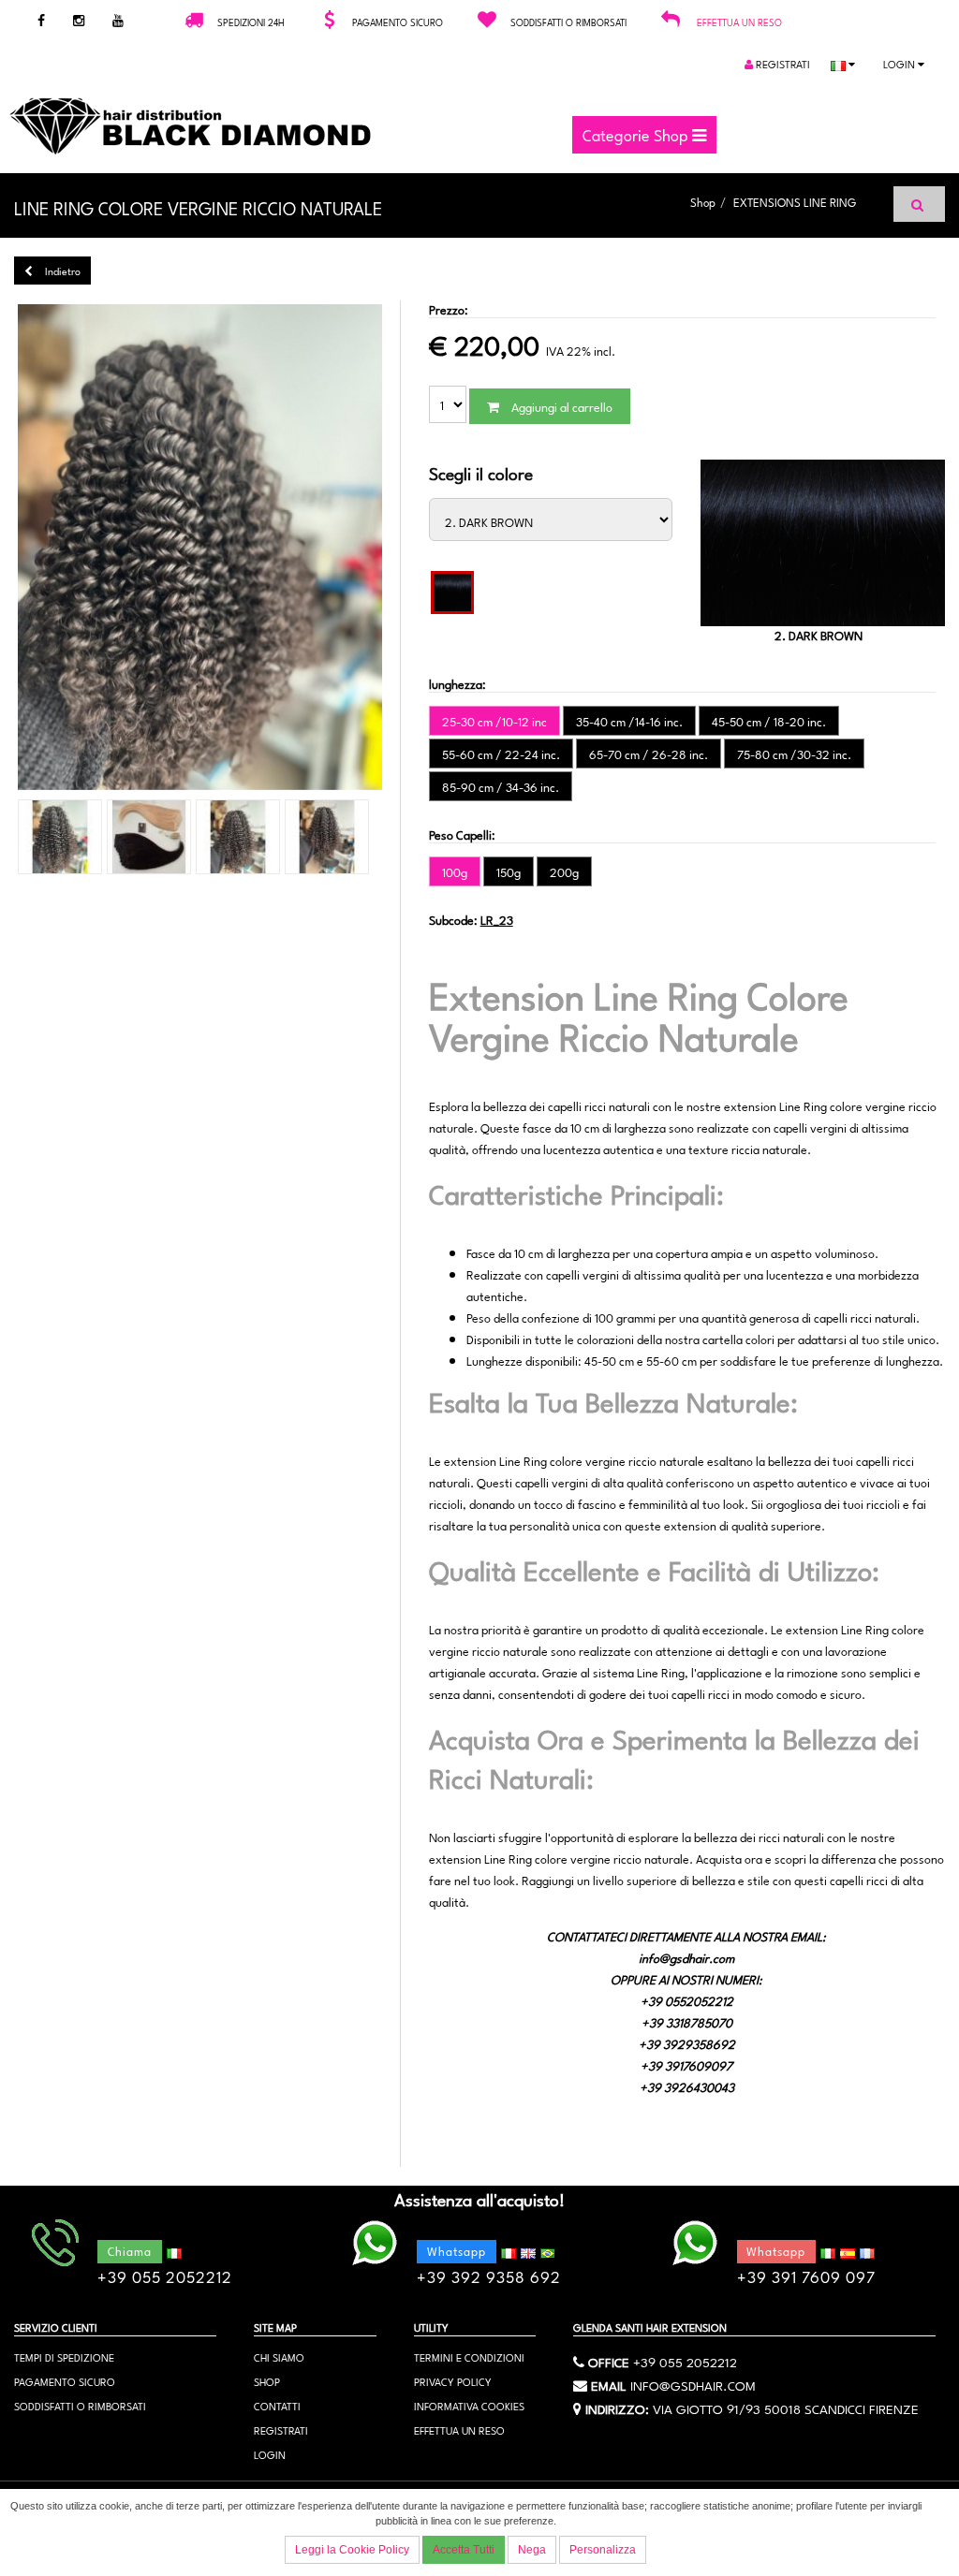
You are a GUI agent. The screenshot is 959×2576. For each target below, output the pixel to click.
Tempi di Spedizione (64, 2356)
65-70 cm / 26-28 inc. (649, 754)
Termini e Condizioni (469, 2356)
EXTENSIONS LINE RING (795, 201)
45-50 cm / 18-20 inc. (769, 721)
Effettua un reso (739, 22)
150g (509, 871)
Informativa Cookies (469, 2405)
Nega (532, 2550)
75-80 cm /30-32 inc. (794, 754)
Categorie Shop (637, 134)
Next (415, 549)
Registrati (782, 63)
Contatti (277, 2405)
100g (455, 871)
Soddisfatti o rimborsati (80, 2405)
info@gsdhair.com (693, 2384)
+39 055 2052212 (685, 2361)
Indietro (61, 270)
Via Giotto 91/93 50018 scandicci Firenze (786, 2408)
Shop (703, 201)
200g (564, 871)
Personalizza (603, 2550)
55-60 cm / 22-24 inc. (501, 754)
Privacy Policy (453, 2381)
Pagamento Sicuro (65, 2381)
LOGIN (270, 2454)
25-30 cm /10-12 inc (494, 721)
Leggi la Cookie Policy (352, 2550)
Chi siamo (279, 2356)
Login (900, 63)
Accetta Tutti (464, 2550)
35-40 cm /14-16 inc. (629, 721)
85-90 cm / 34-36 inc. (501, 786)
